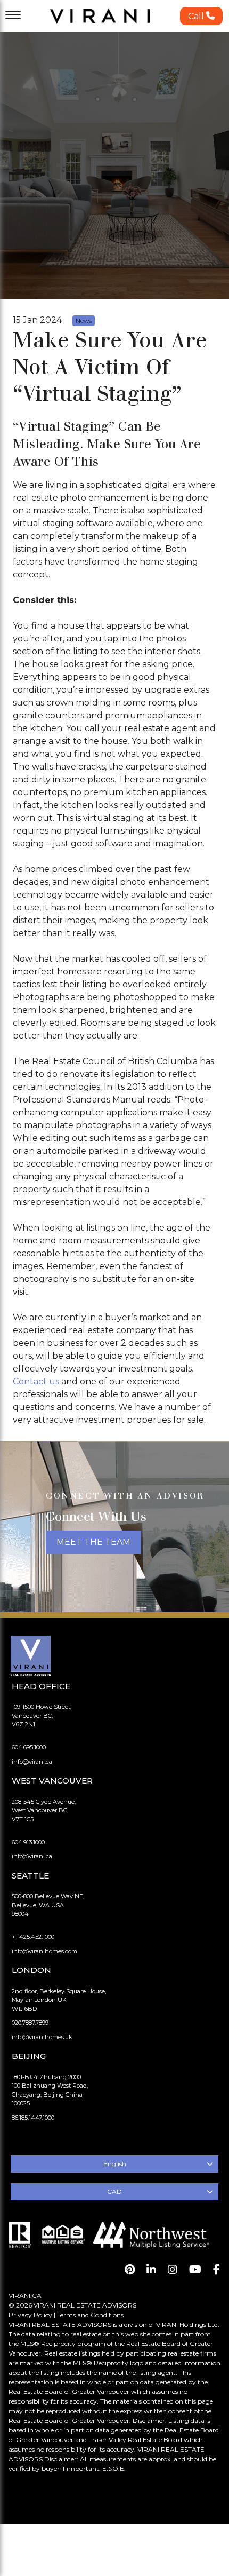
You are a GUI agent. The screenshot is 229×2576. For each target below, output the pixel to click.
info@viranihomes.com (44, 1951)
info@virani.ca (32, 1762)
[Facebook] (216, 2270)
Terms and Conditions (90, 2315)
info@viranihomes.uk (42, 2037)
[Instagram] (173, 2270)
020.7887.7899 (30, 2023)
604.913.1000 (28, 1842)
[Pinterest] (130, 2270)
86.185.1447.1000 (33, 2118)
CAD (114, 2191)
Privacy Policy (30, 2315)
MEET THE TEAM (93, 1542)
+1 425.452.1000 (33, 1937)
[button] (201, 16)
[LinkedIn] (151, 2270)
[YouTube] (195, 2270)
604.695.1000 (29, 1747)
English (115, 2164)
